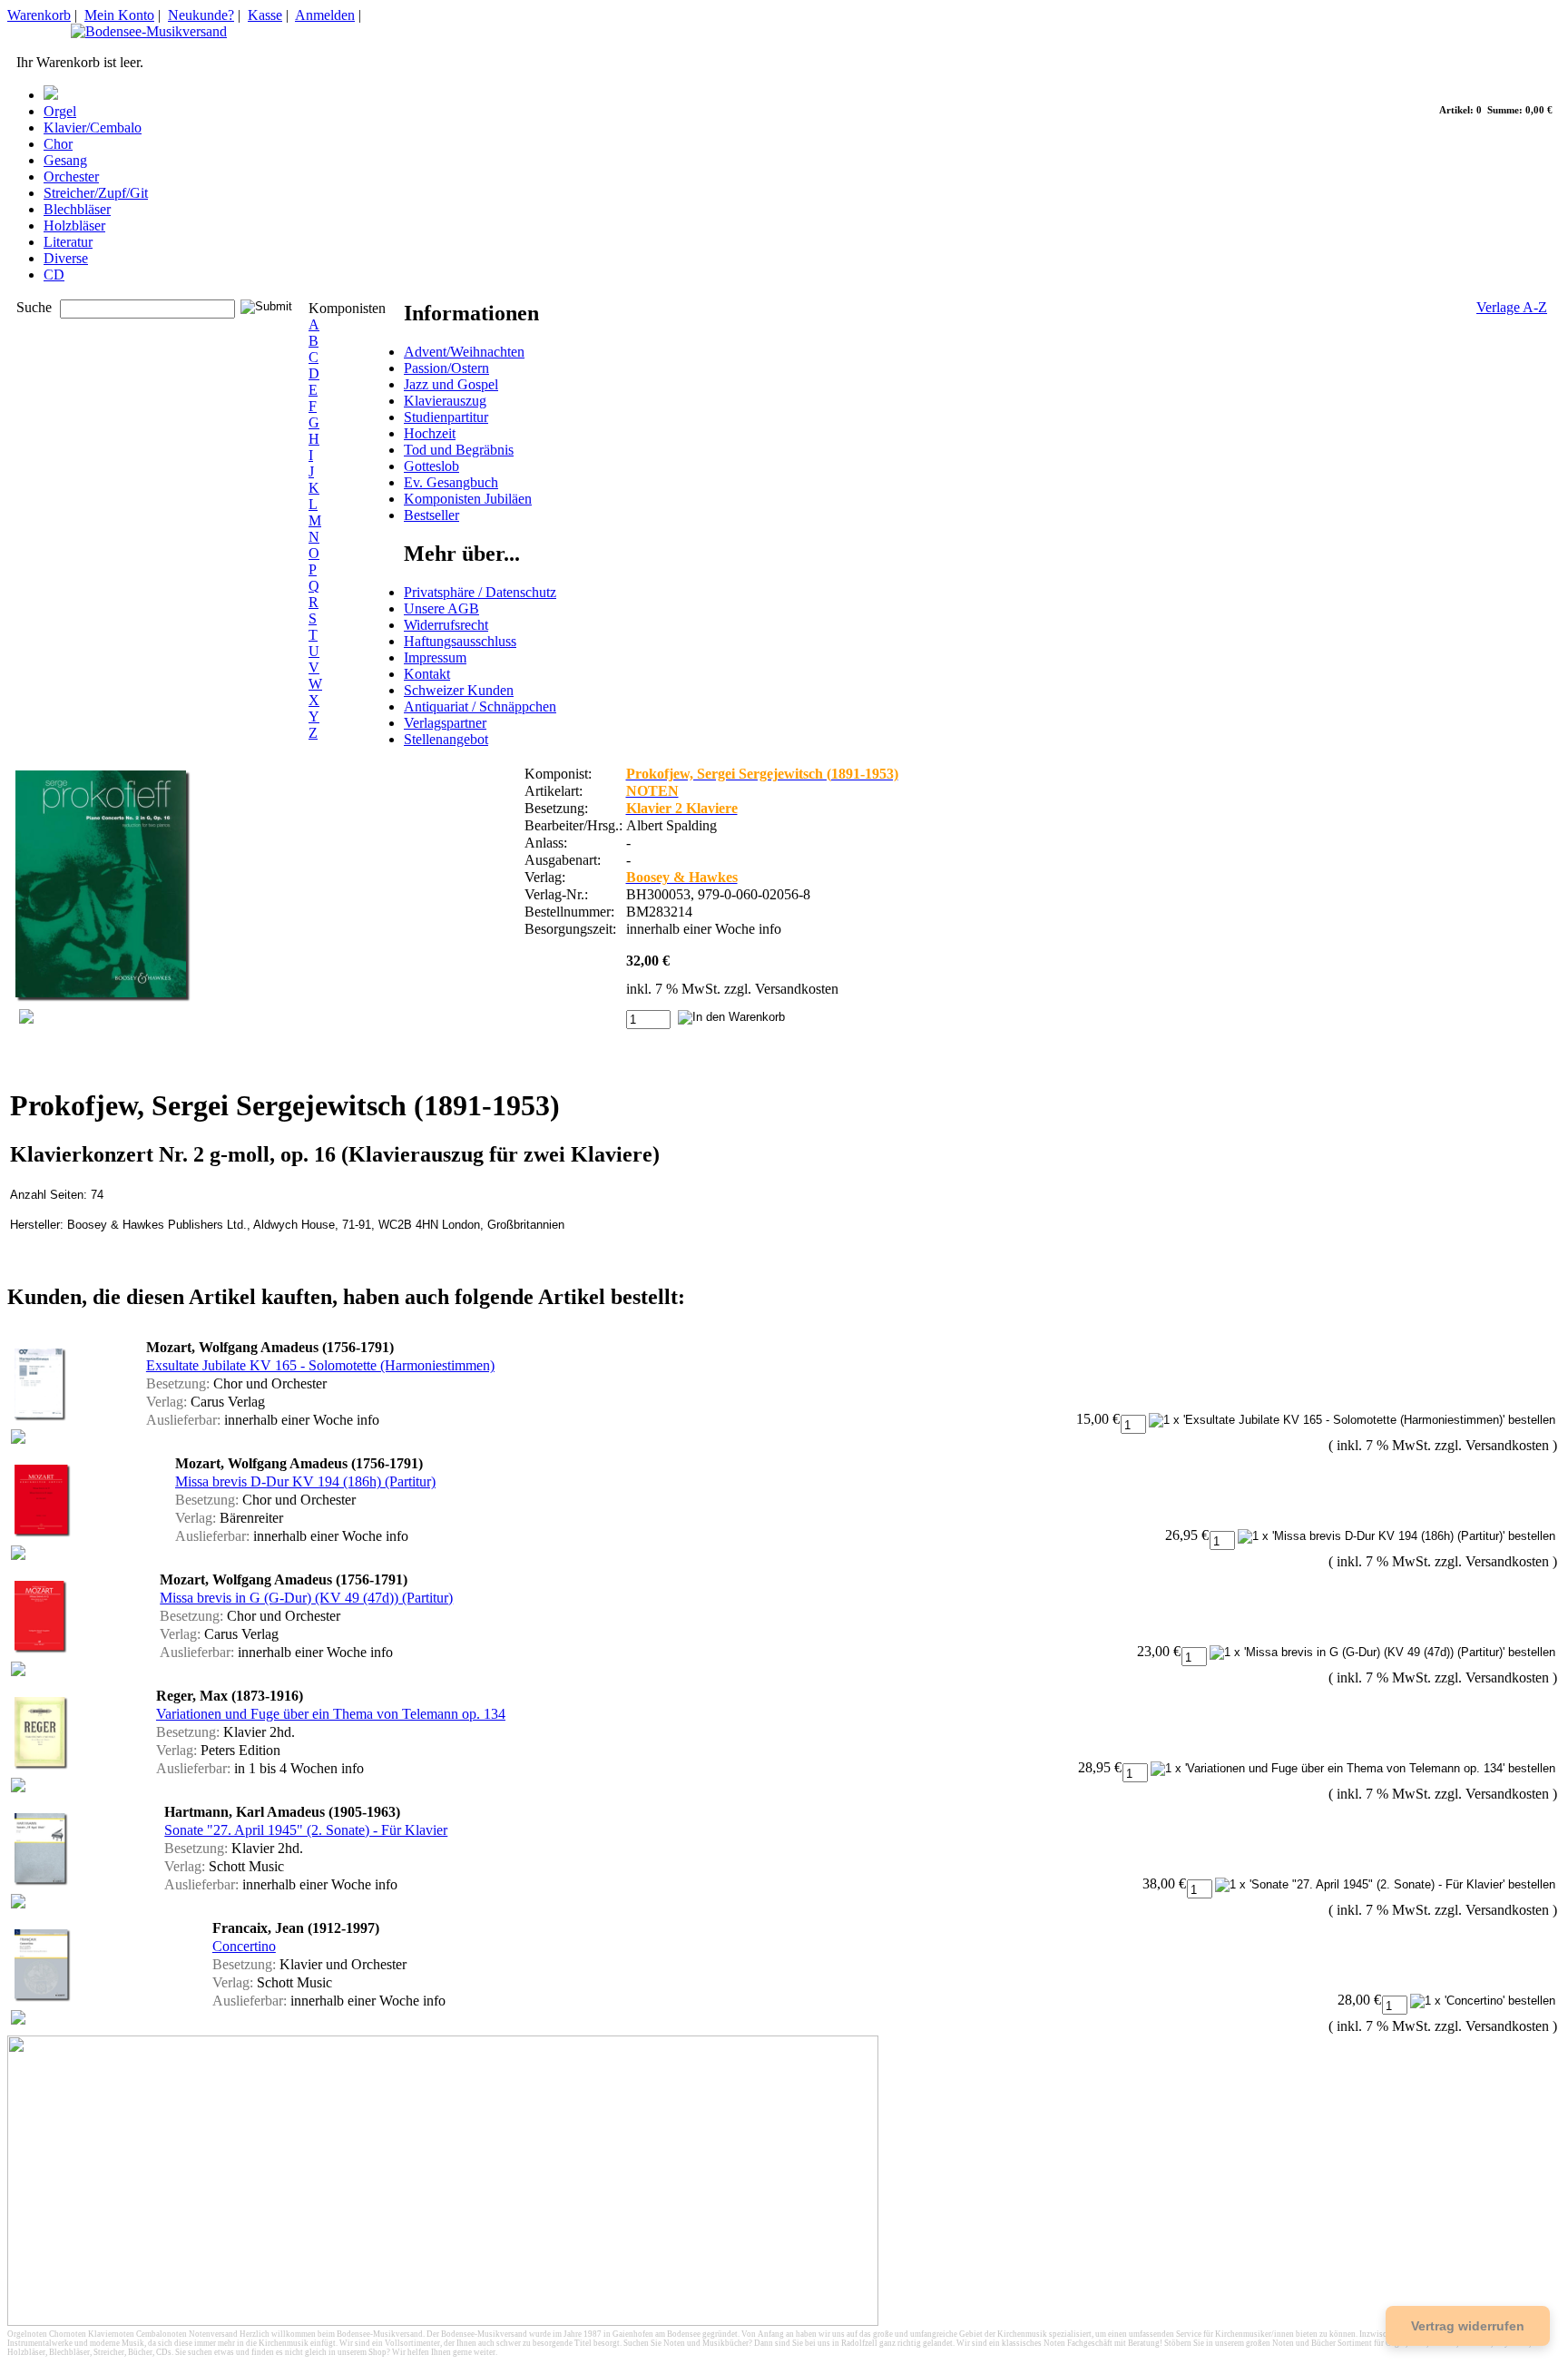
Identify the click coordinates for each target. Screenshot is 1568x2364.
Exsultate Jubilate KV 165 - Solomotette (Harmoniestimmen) (320, 1365)
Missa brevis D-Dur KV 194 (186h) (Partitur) (305, 1481)
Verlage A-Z (1512, 307)
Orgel (60, 111)
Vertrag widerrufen (1468, 2326)
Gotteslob (431, 466)
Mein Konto (119, 15)
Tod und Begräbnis (459, 450)
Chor (58, 144)
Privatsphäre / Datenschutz (480, 592)
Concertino (244, 1946)
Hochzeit (430, 433)
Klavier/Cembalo (93, 128)
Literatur (68, 242)
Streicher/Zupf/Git (96, 193)
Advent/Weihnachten (464, 352)
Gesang (65, 160)
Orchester (71, 177)
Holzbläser (74, 226)
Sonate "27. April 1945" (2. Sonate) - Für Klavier (306, 1830)
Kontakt (427, 674)
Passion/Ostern (446, 368)
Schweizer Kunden (459, 690)
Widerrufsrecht (446, 625)
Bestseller (431, 515)
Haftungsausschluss (460, 641)
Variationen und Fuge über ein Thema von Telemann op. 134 (331, 1714)
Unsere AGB (441, 608)
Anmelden (325, 15)
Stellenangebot (446, 739)
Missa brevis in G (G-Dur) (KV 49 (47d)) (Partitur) (306, 1598)
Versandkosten (797, 989)
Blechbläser (77, 209)
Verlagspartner (445, 723)
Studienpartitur (446, 417)
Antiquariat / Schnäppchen (480, 706)
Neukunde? (201, 15)
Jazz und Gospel (451, 384)
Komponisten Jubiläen (468, 499)
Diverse (66, 258)
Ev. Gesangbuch (451, 482)
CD (54, 275)
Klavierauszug (445, 401)
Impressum (435, 657)
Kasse (265, 15)
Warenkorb (39, 15)
